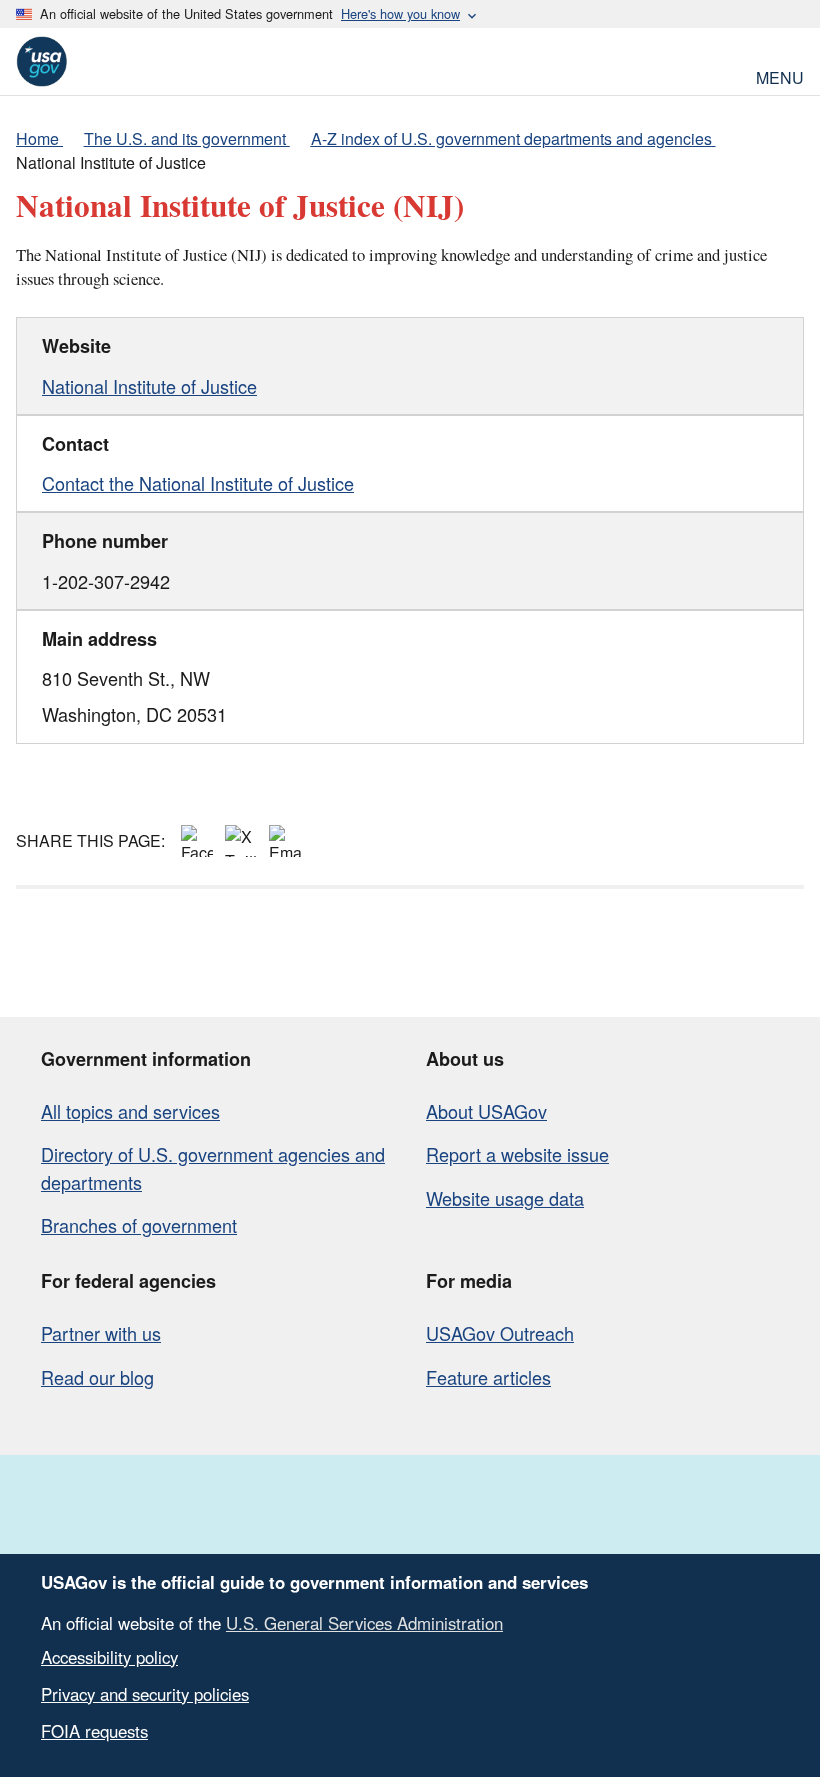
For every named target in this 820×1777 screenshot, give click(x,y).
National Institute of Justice (149, 386)
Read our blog (97, 1377)
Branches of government (139, 1225)
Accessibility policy (109, 1657)
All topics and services (130, 1111)
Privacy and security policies (145, 1694)
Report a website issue (517, 1154)
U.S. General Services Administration (364, 1623)
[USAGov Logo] (41, 61)
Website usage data (505, 1198)
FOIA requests (94, 1731)
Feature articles (488, 1377)
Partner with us (101, 1333)
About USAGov (486, 1111)
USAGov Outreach (500, 1333)
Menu (780, 75)
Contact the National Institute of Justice (198, 483)
